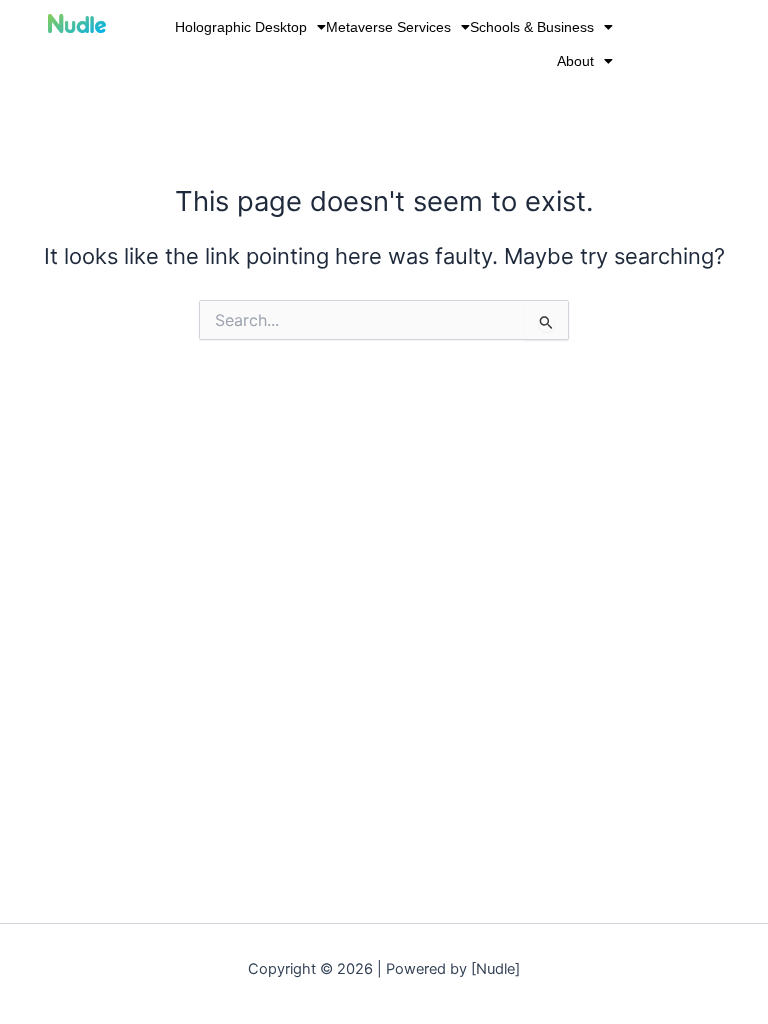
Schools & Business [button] (532, 27)
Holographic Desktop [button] (241, 27)
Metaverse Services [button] (388, 27)
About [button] (575, 61)
